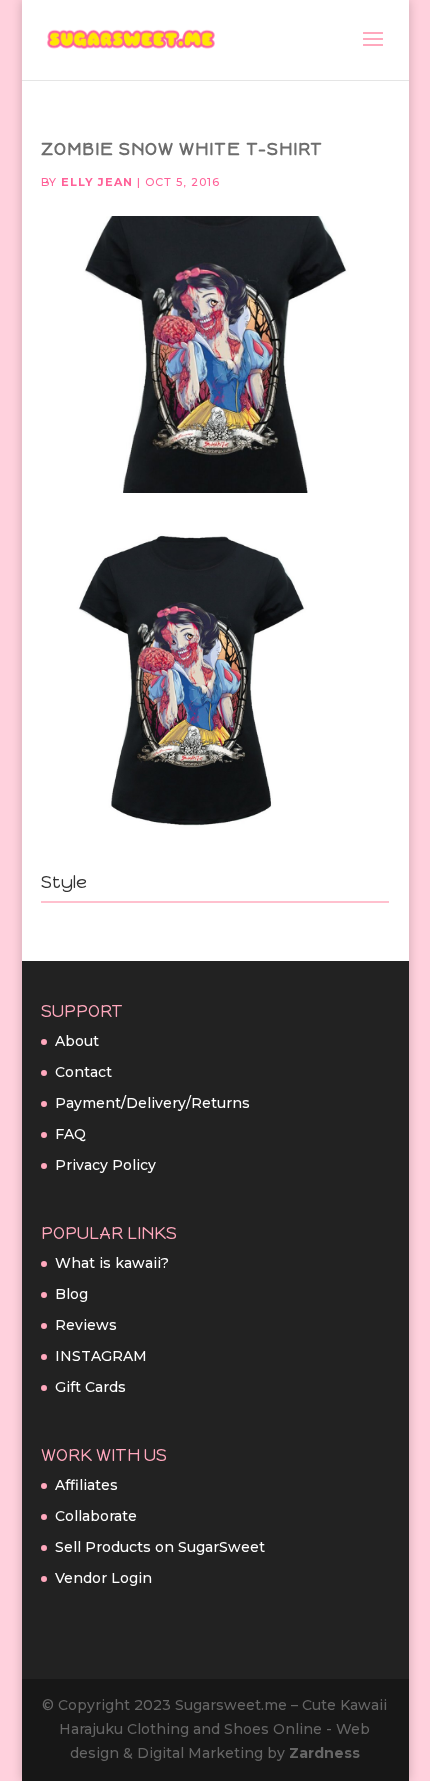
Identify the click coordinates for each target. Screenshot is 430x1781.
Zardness (324, 1753)
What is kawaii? (112, 1263)
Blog (71, 1294)
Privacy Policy (105, 1165)
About (77, 1041)
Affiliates (86, 1485)
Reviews (86, 1325)
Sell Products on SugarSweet (160, 1547)
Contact (83, 1072)
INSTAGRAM (101, 1356)
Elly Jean (97, 182)
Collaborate (96, 1516)
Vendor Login (103, 1578)
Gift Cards (90, 1387)
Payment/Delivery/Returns (152, 1103)
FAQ (70, 1134)
